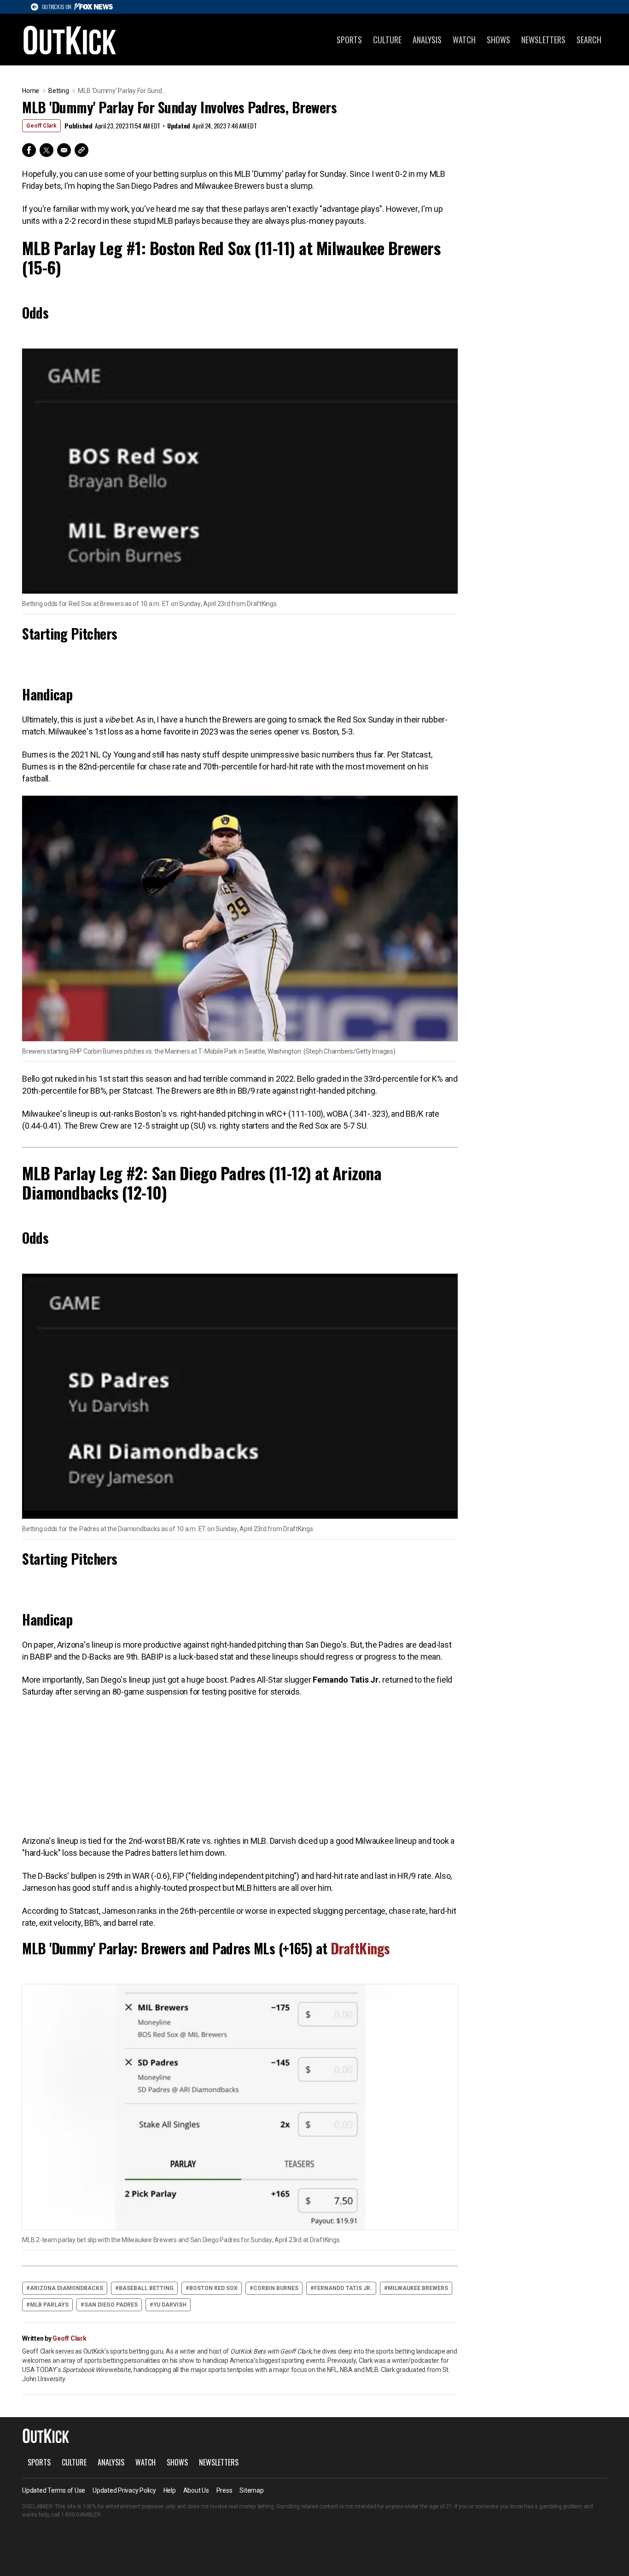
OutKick (70, 40)
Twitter (47, 150)
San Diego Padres (111, 2305)
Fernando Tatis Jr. (343, 2288)
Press (224, 2490)
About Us (196, 2490)
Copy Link (82, 150)
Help (170, 2490)
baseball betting (146, 2288)
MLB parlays (49, 2305)
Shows (498, 40)
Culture (387, 40)
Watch (464, 40)
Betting (58, 91)
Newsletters (543, 40)
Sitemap (251, 2490)
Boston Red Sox (213, 2288)
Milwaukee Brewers (418, 2288)
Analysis (427, 40)
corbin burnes (276, 2288)
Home (31, 91)
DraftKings (360, 1948)
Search (589, 40)
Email (64, 150)
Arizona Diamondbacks (67, 2288)
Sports (349, 40)
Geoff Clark (41, 126)
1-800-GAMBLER (81, 2515)
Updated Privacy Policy (124, 2490)
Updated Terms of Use (54, 2490)
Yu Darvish (170, 2305)
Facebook (29, 150)
